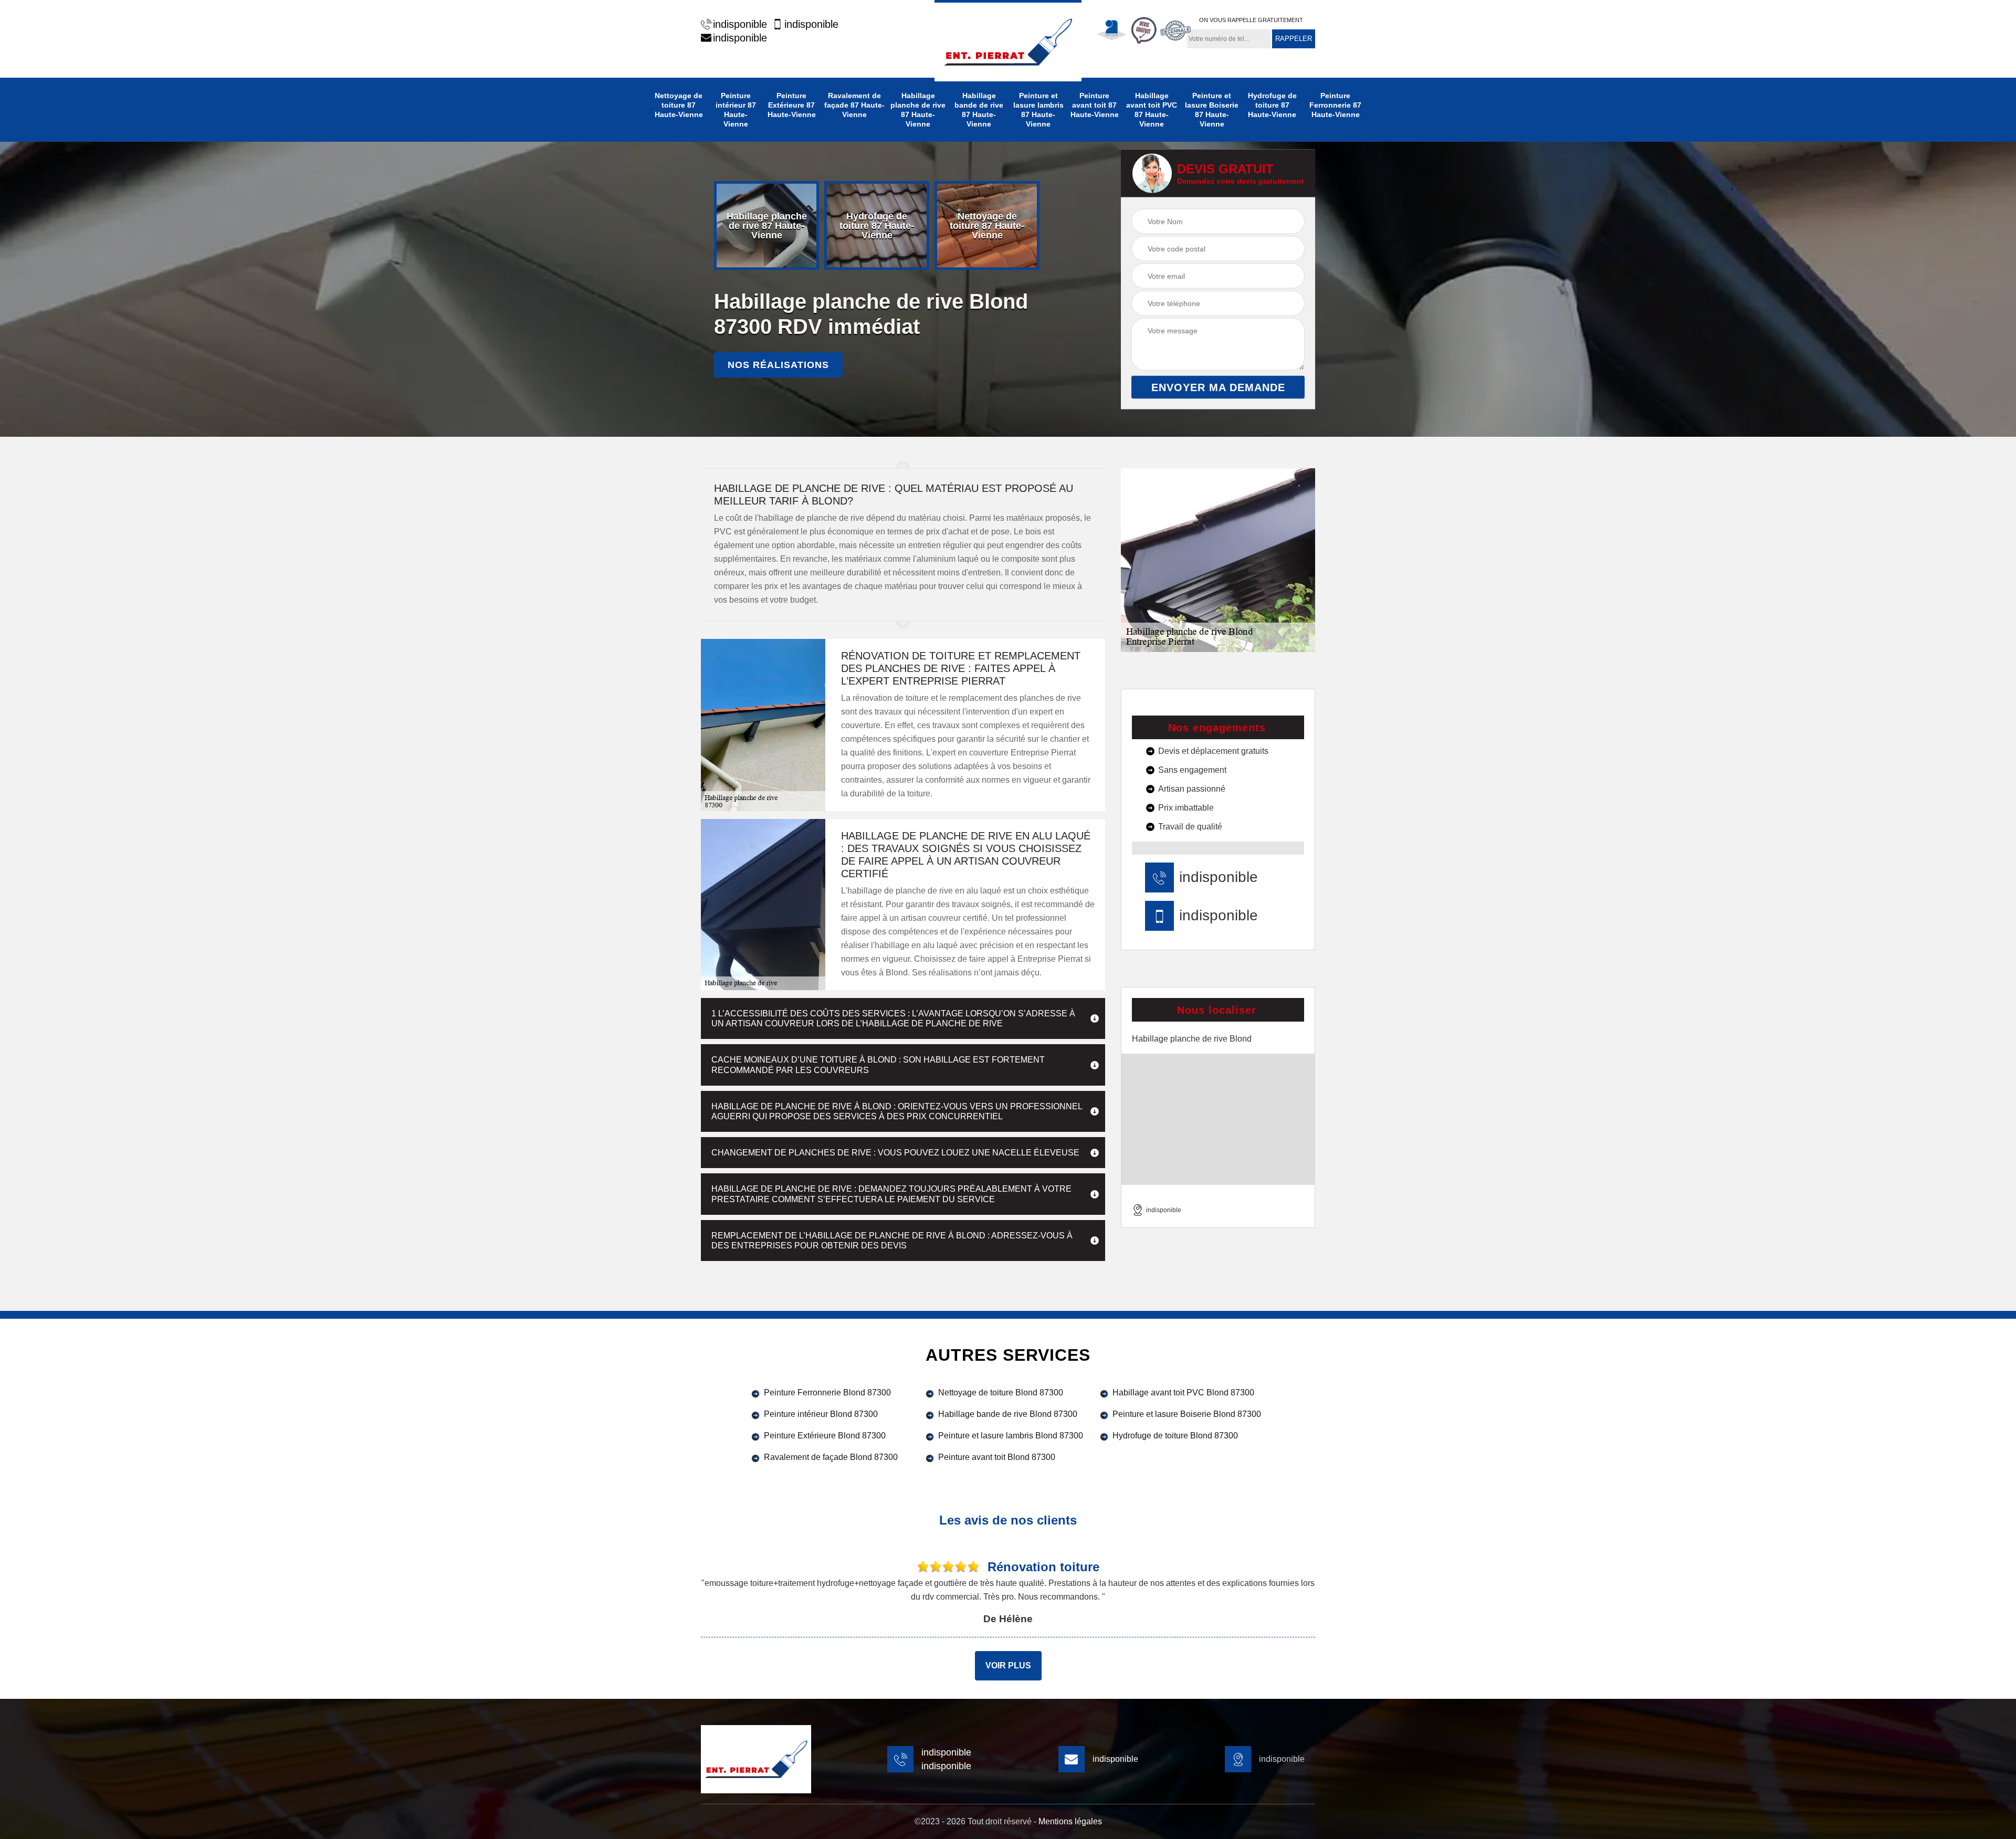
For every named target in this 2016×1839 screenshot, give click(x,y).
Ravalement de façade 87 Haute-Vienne (854, 105)
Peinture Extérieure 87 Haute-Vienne (792, 105)
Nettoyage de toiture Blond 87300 (1001, 1393)
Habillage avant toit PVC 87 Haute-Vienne (1152, 110)
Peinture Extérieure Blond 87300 (825, 1436)
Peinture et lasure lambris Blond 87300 (1011, 1436)
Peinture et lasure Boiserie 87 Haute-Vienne (1212, 110)
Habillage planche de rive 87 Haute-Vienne (918, 110)
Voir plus (1008, 1665)
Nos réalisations (778, 365)
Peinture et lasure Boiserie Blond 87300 (1187, 1414)
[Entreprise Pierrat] (1008, 41)
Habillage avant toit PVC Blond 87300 (1183, 1393)
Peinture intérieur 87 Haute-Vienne (736, 110)
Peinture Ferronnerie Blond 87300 (827, 1393)
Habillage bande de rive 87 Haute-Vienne (979, 110)
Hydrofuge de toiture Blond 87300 (1175, 1436)
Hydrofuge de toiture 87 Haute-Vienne (1272, 105)
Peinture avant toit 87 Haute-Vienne (1095, 105)
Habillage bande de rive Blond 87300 (1008, 1414)
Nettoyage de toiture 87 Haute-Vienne (679, 105)
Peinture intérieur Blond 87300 (821, 1414)
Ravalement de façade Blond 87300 (831, 1457)
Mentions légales (1070, 1821)
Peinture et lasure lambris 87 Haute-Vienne (1038, 110)
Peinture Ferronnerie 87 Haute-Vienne (1335, 105)
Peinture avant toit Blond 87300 (997, 1457)
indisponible (740, 24)
